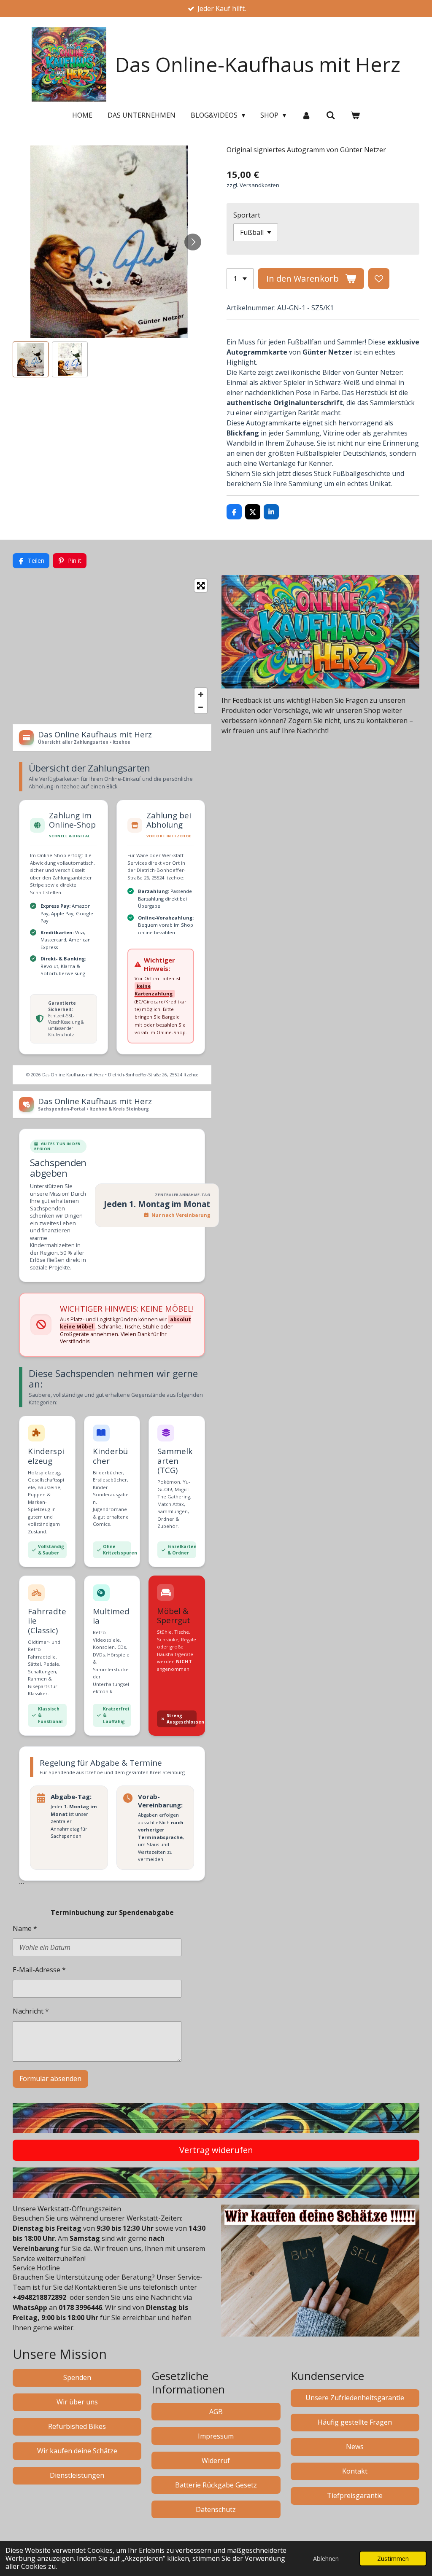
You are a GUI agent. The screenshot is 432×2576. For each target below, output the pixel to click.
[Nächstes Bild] (193, 242)
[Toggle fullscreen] (201, 586)
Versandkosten (259, 185)
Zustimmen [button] (393, 2559)
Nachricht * (31, 2011)
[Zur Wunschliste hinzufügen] (379, 279)
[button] (31, 359)
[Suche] (331, 115)
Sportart (247, 215)
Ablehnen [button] (326, 2559)
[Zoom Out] (201, 707)
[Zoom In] (201, 694)
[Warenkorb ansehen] (355, 115)
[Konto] (306, 115)
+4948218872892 (39, 2297)
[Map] (112, 646)
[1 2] (240, 279)
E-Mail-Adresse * (39, 1970)
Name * (25, 1928)
